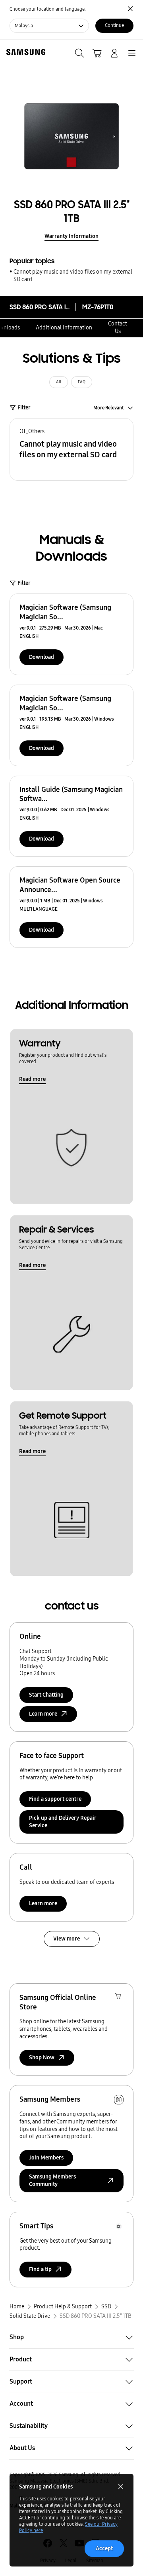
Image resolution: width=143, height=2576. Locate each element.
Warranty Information (71, 236)
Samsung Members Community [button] (52, 2180)
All (59, 382)
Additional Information (64, 328)
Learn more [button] (43, 1714)
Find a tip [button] (40, 2269)
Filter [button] (24, 408)
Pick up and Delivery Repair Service (63, 1822)
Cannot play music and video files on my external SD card (73, 276)
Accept (104, 2548)
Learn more (43, 1903)
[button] (71, 449)
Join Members (46, 2158)
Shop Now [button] (42, 2058)
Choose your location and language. (48, 9)
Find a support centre (55, 1799)
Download (42, 657)
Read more (32, 1079)
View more (67, 1939)
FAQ (82, 382)
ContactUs (118, 327)
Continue (114, 25)
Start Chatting (46, 1695)
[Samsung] (24, 52)
